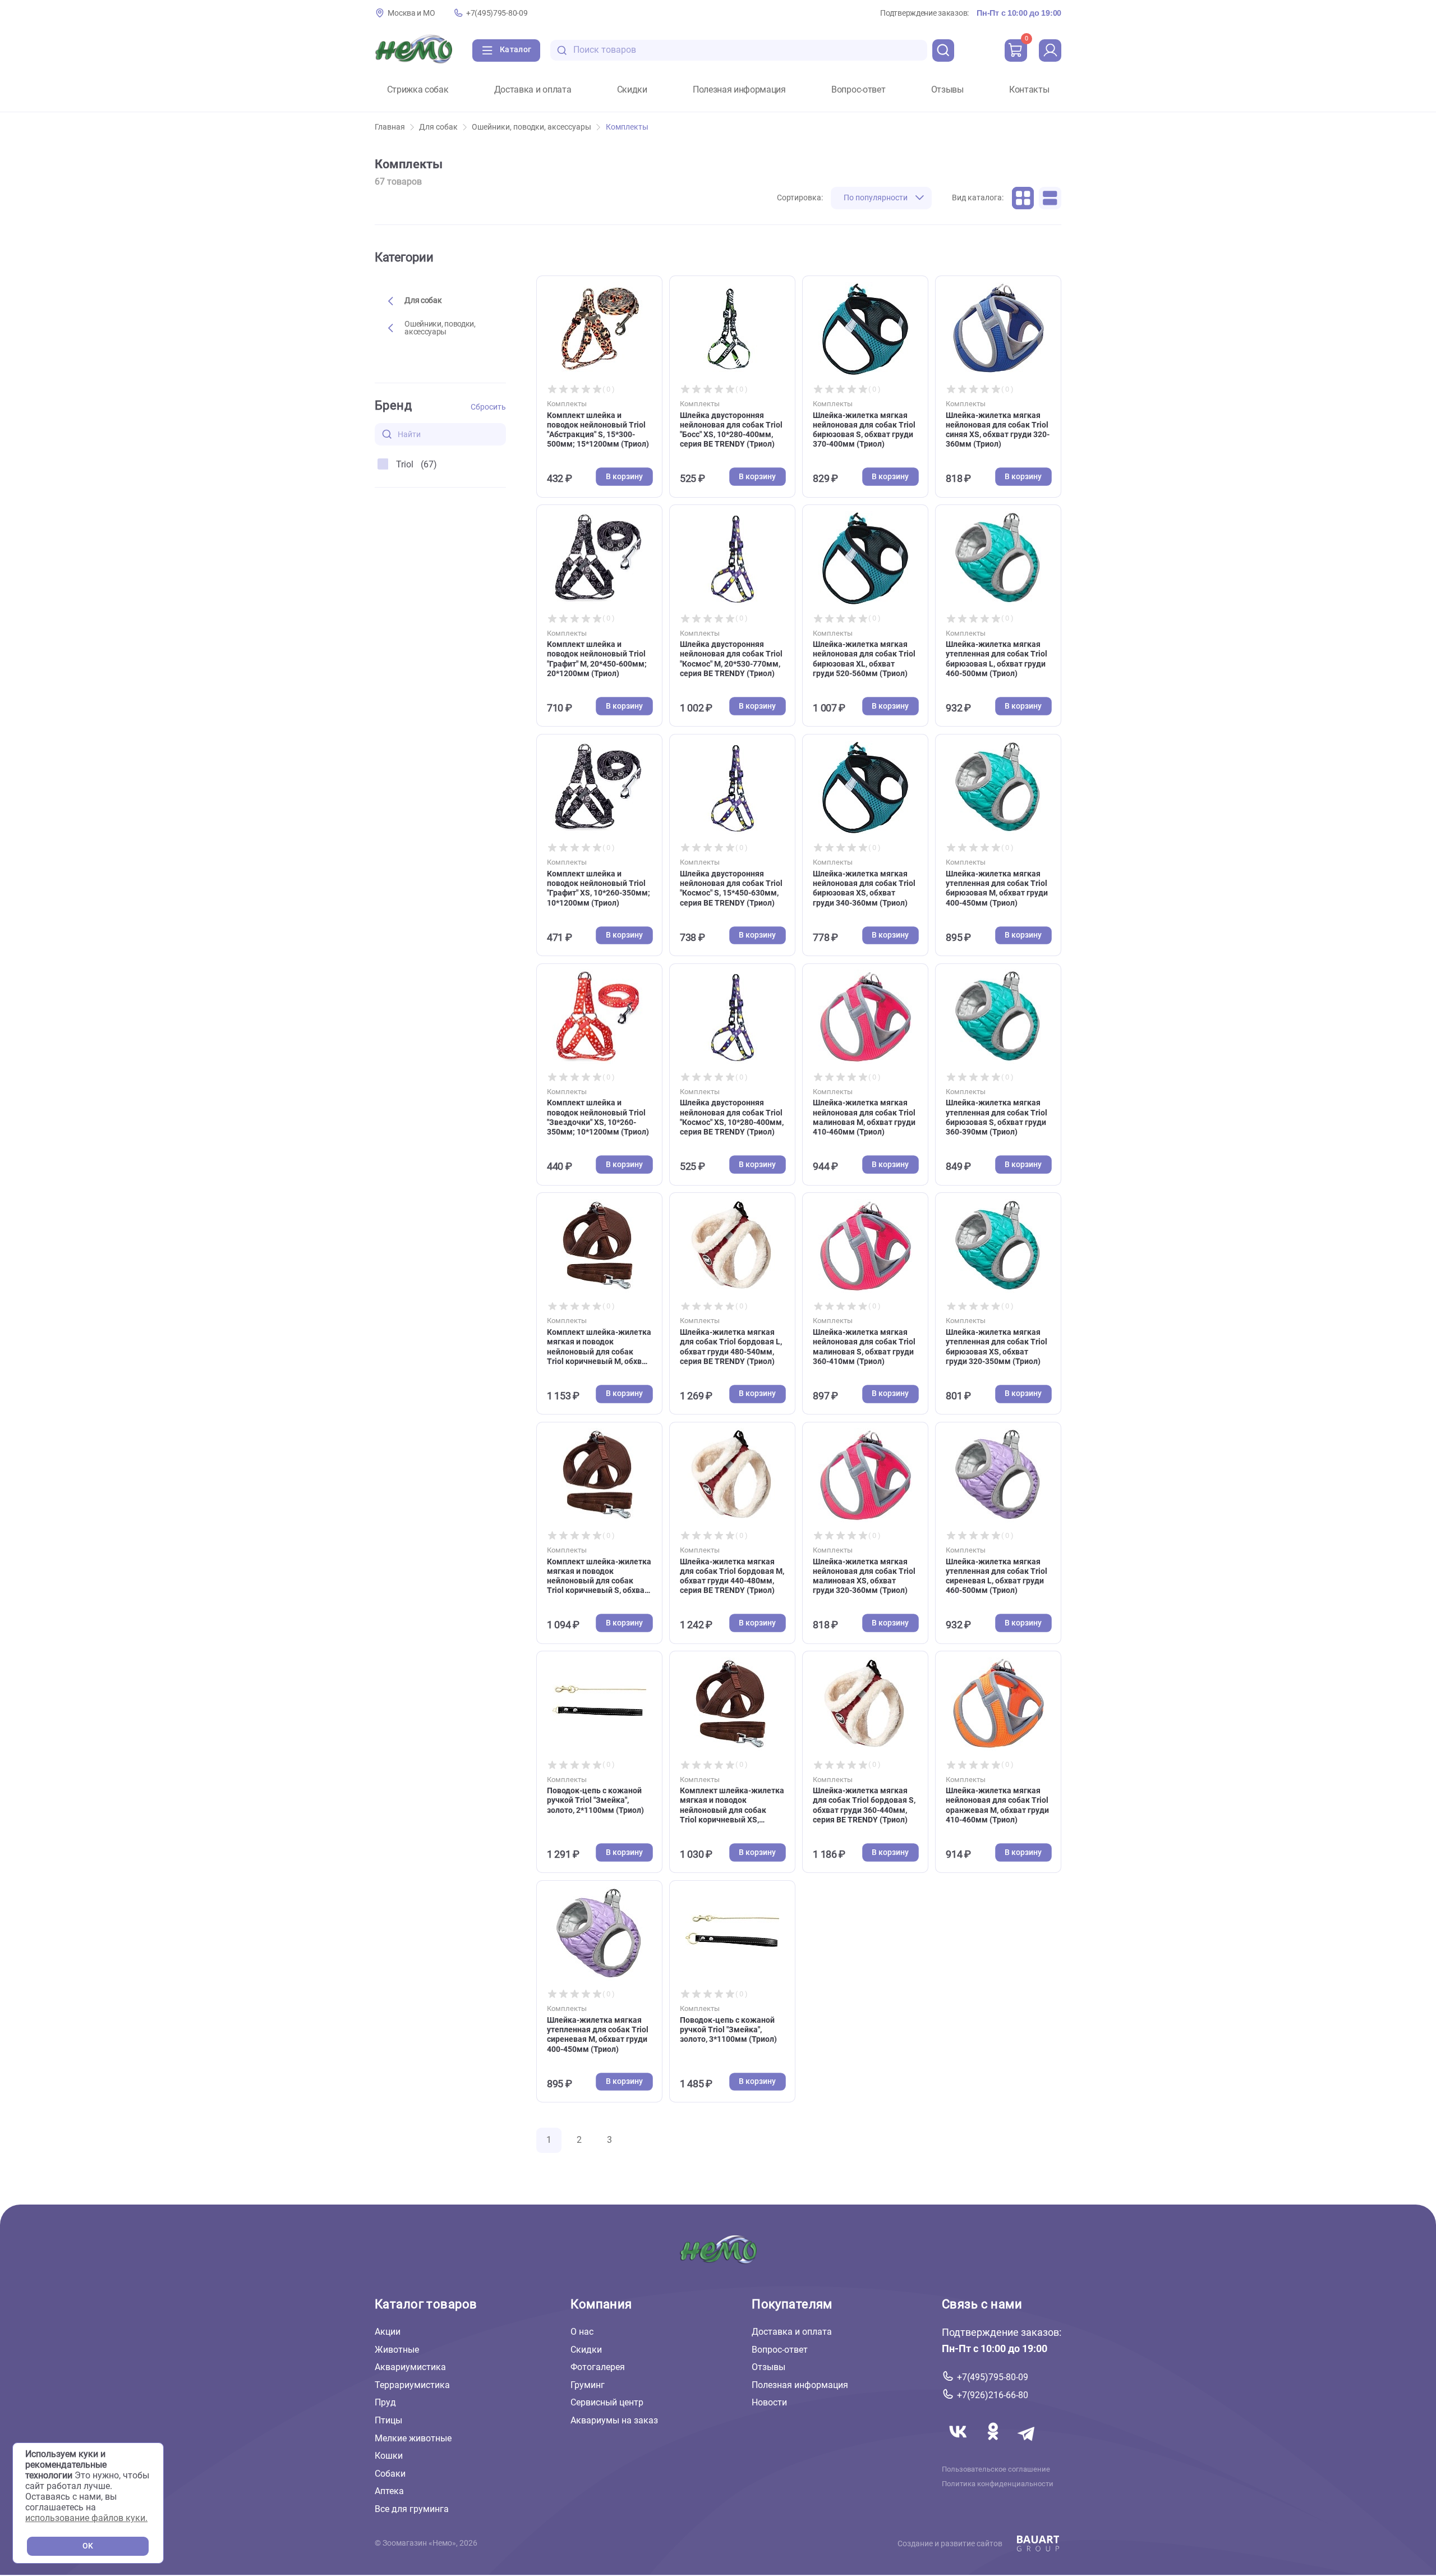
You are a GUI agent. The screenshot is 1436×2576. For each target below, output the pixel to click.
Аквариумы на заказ (614, 2420)
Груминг (588, 2385)
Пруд (385, 2402)
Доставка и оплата (533, 90)
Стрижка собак (418, 90)
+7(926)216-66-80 (993, 2395)
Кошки (389, 2456)
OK (88, 2546)
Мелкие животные (413, 2438)
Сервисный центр (607, 2402)
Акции (388, 2332)
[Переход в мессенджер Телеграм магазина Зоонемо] (1027, 2444)
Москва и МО (411, 13)
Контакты (1029, 90)
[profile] (1050, 50)
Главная (390, 127)
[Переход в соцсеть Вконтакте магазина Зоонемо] (959, 2444)
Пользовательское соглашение (996, 2469)
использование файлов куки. (86, 2518)
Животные (397, 2350)
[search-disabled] (562, 50)
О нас (582, 2332)
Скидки (632, 90)
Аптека (389, 2491)
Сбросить (488, 407)
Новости (769, 2402)
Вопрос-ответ (858, 90)
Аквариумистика (410, 2367)
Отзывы (947, 90)
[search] (943, 50)
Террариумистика (412, 2385)
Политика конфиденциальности (998, 2484)
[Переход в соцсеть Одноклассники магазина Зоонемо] (994, 2444)
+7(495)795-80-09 (497, 13)
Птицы (388, 2420)
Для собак (438, 127)
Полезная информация (739, 90)
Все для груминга (412, 2509)
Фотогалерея (598, 2367)
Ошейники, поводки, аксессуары (531, 127)
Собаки (390, 2474)
